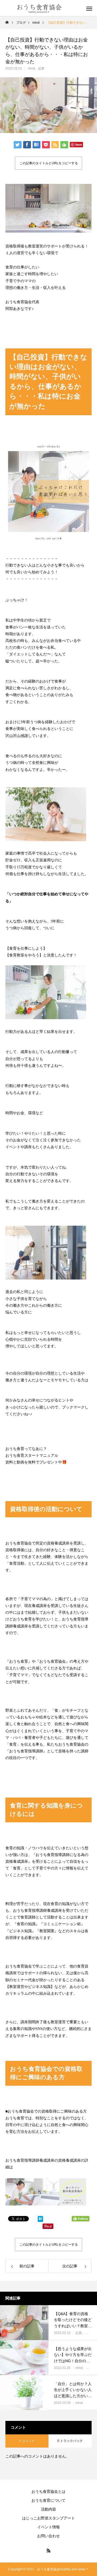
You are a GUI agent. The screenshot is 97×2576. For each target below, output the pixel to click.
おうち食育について (48, 2500)
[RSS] (48, 2550)
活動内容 (48, 2509)
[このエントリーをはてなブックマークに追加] (40, 2220)
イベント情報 (48, 2527)
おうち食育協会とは (48, 2491)
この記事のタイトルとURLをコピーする (49, 163)
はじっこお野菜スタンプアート (48, 2518)
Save (79, 144)
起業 (41, 68)
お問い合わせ (48, 2536)
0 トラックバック (70, 2441)
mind (31, 68)
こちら (19, 2167)
